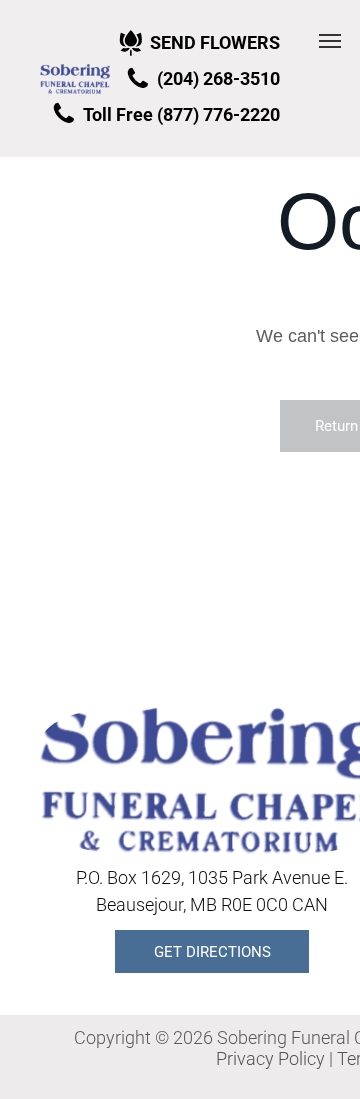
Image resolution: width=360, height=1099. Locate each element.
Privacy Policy (270, 1058)
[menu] (330, 41)
